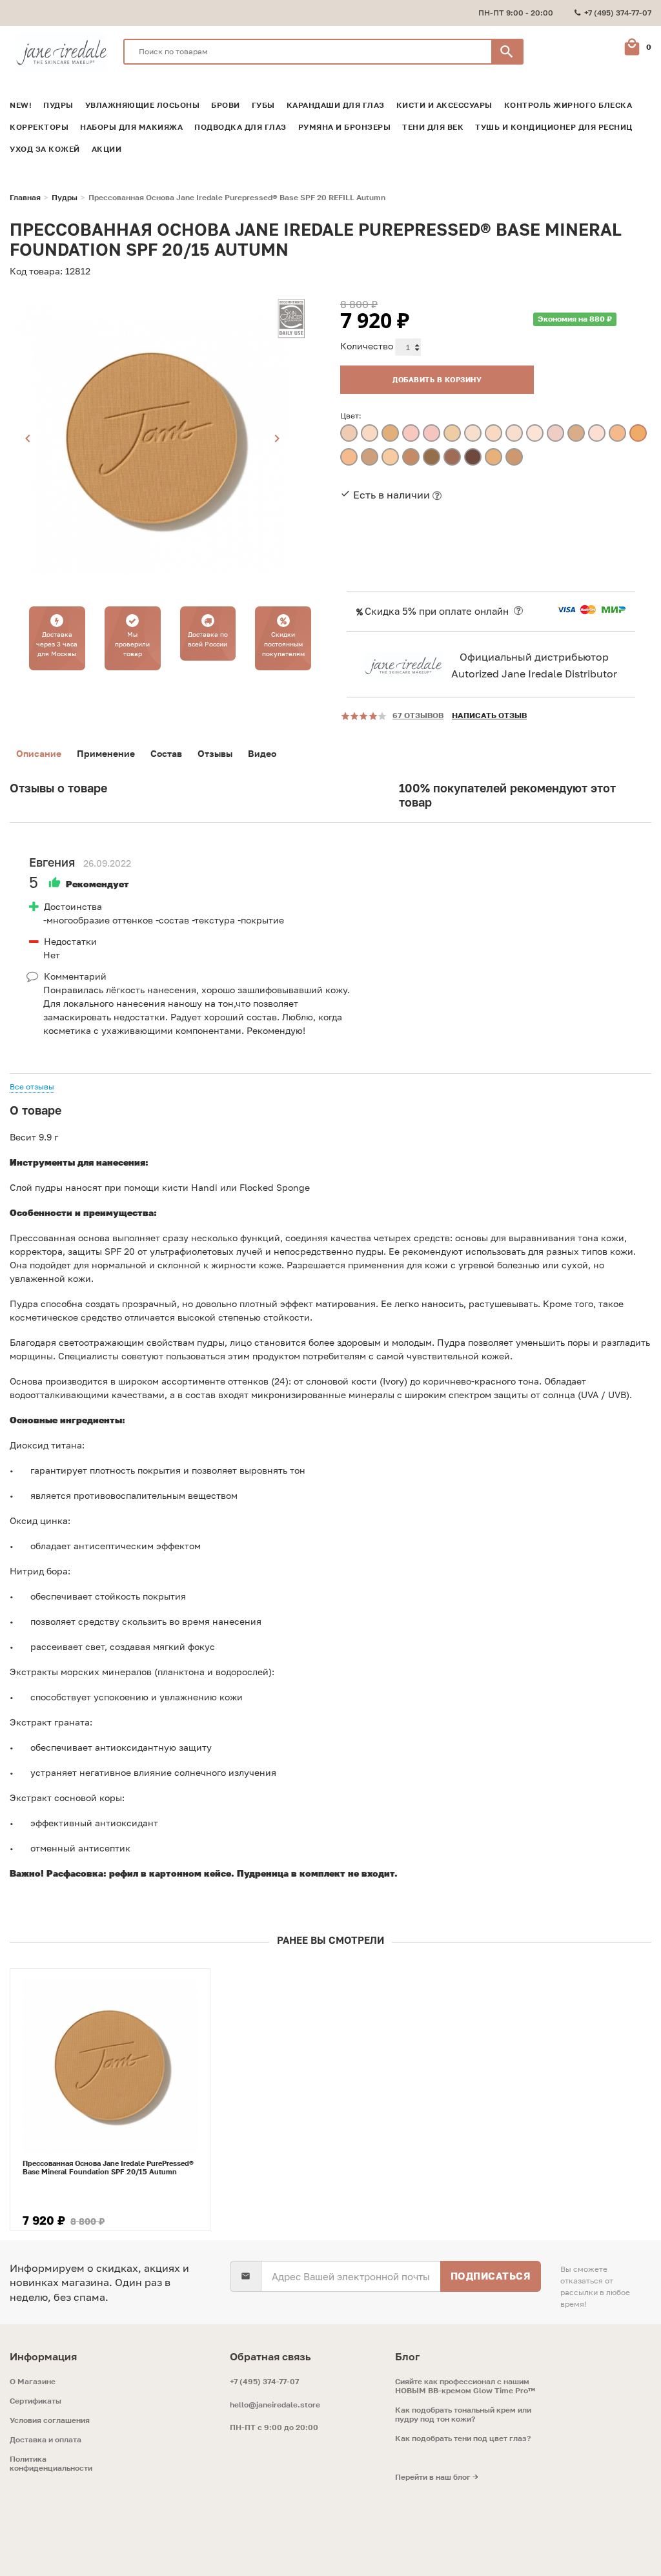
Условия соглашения (50, 2420)
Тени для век (433, 127)
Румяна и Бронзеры (345, 127)
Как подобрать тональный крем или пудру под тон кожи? (463, 2415)
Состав (166, 753)
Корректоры (39, 127)
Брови (226, 105)
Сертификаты (36, 2401)
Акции (107, 149)
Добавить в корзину (437, 379)
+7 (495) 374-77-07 (264, 2381)
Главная (25, 198)
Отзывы (215, 753)
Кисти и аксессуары (444, 105)
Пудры (58, 105)
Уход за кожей (45, 149)
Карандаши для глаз (336, 105)
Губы (263, 105)
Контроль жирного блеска (568, 105)
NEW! (21, 105)
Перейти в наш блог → (437, 2477)
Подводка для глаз (240, 127)
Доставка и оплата (46, 2440)
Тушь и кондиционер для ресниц (554, 127)
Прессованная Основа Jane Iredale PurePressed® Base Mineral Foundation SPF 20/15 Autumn (108, 2167)
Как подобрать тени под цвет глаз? (463, 2438)
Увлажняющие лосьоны (143, 105)
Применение (106, 753)
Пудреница (263, 1873)
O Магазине (33, 2382)
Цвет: (351, 416)
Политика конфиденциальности (51, 2464)
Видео (262, 753)
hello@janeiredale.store (275, 2405)
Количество (367, 346)
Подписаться (491, 2276)
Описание (39, 753)
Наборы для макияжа (131, 127)
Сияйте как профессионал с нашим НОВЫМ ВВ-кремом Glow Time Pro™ (465, 2386)
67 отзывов (418, 715)
